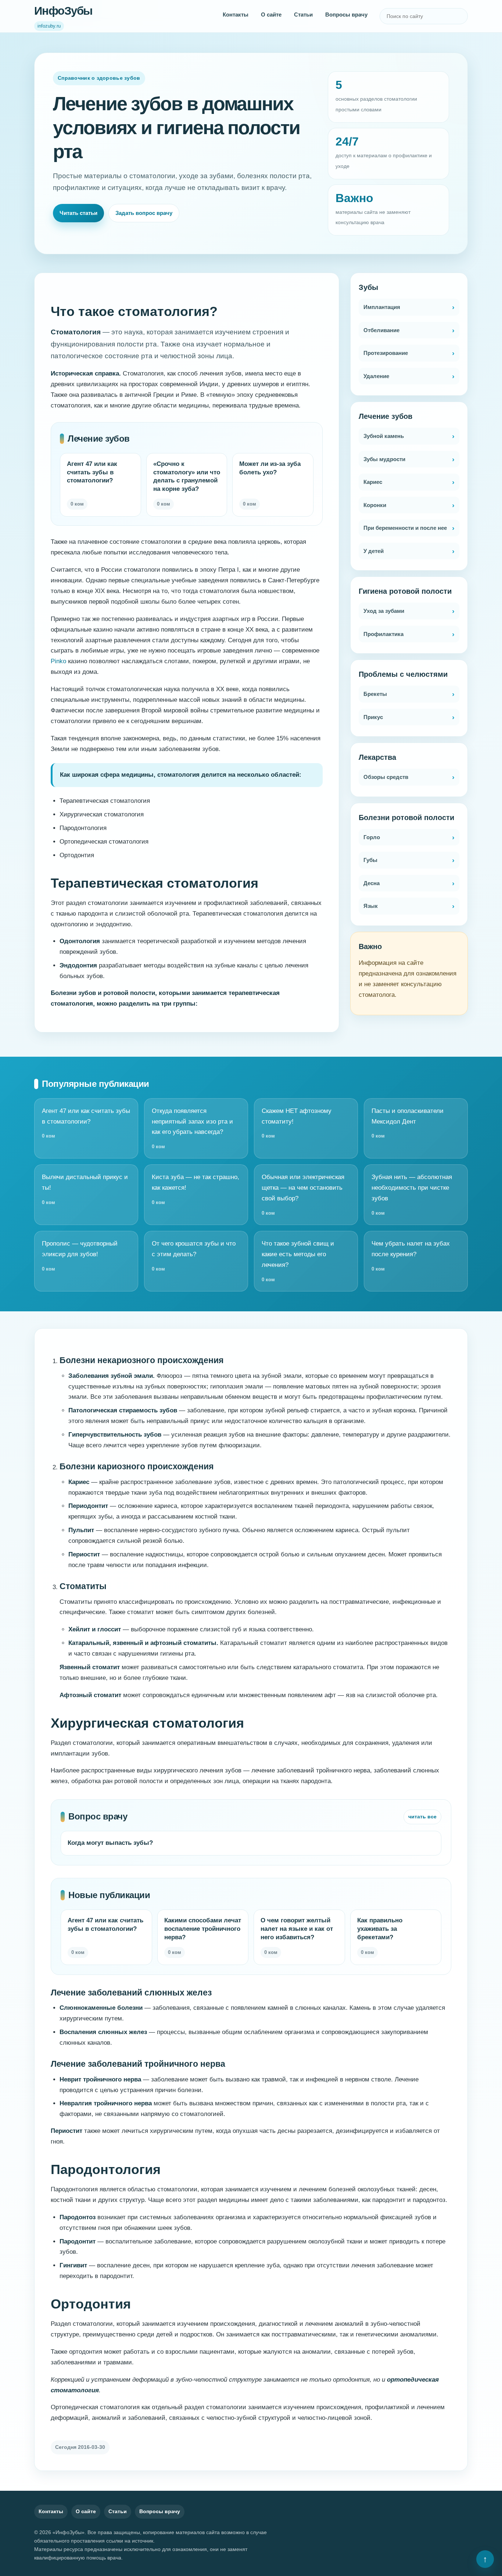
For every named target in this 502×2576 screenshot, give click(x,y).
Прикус (373, 717)
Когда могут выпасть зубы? (110, 1843)
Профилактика (383, 634)
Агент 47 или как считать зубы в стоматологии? (86, 1123)
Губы (370, 860)
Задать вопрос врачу (144, 213)
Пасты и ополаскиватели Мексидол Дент (408, 1123)
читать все (422, 1817)
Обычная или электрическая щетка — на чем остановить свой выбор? (303, 1195)
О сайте (271, 15)
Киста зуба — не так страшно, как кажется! (196, 1189)
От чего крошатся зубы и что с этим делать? (194, 1256)
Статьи (303, 15)
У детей (374, 551)
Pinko (58, 661)
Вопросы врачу (346, 15)
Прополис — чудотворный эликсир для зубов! (80, 1256)
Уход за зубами (384, 611)
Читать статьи (78, 213)
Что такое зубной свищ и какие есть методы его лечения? (298, 1261)
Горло (372, 837)
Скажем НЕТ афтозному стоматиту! (297, 1123)
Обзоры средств (386, 777)
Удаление (376, 376)
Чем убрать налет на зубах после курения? (411, 1256)
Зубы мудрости (384, 459)
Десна (372, 883)
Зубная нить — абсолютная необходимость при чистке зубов (412, 1195)
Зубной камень (384, 436)
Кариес (373, 482)
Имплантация (382, 307)
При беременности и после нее (405, 528)
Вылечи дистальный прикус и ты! (85, 1189)
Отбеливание (381, 330)
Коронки (375, 505)
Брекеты (375, 694)
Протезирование (386, 353)
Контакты (236, 15)
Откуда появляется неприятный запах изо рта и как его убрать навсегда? (192, 1129)
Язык (371, 906)
